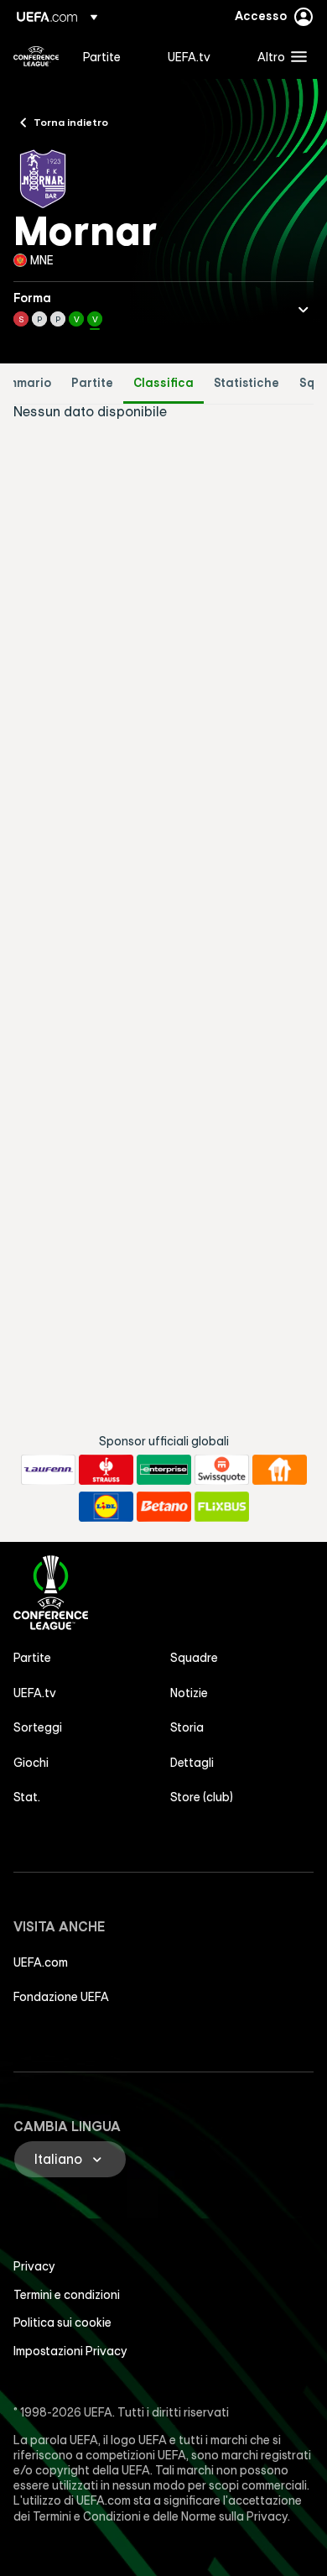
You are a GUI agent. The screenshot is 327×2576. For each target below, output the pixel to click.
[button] (278, 56)
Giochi (31, 1763)
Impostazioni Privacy (70, 2351)
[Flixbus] (222, 1507)
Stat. (27, 1797)
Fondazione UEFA (61, 1997)
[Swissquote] (222, 1470)
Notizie (189, 1693)
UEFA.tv (35, 1693)
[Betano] (164, 1507)
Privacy (34, 2266)
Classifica (163, 383)
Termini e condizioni (67, 2295)
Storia (187, 1727)
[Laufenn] (48, 1470)
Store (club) (202, 1797)
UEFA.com (41, 1962)
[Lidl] (106, 1507)
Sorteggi (38, 1727)
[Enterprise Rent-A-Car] (164, 1470)
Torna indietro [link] (71, 122)
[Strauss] (106, 1470)
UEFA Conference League (36, 56)
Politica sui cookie (62, 2323)
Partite (92, 383)
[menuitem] (111, 56)
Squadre (194, 1658)
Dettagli (192, 1763)
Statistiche (247, 383)
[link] (102, 56)
